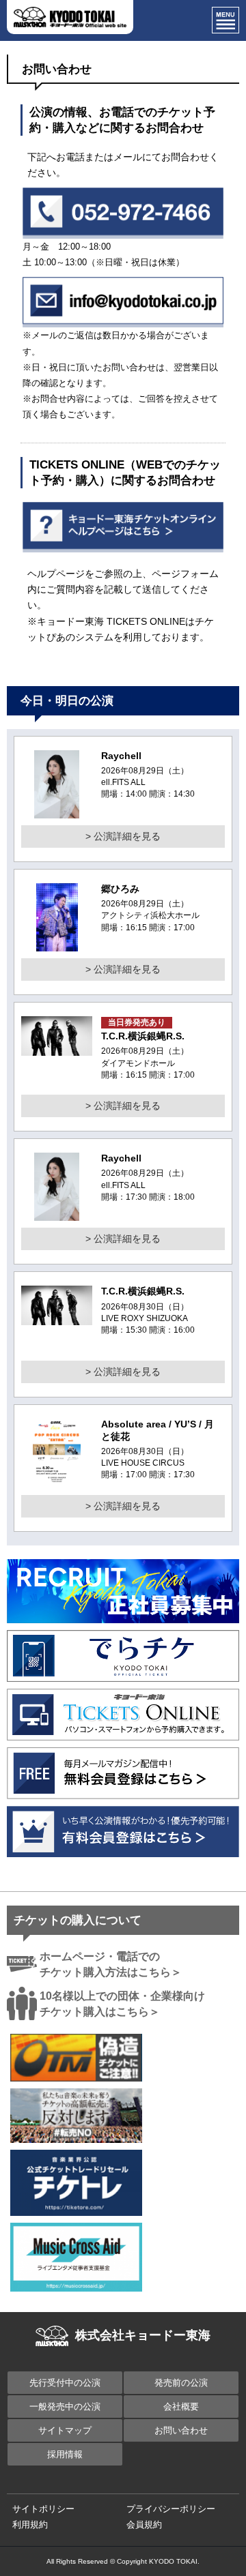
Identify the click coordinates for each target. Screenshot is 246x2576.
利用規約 (30, 2525)
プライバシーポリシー (171, 2509)
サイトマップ (65, 2430)
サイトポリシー (43, 2509)
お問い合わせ (181, 2430)
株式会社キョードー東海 (143, 2335)
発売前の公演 (181, 2383)
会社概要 (181, 2407)
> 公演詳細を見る (123, 836)
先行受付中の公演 (65, 2383)
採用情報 (65, 2454)
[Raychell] (57, 810)
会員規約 (144, 2525)
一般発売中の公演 (65, 2407)
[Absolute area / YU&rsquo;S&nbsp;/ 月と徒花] (57, 1479)
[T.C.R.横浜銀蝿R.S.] (57, 1048)
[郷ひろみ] (57, 943)
